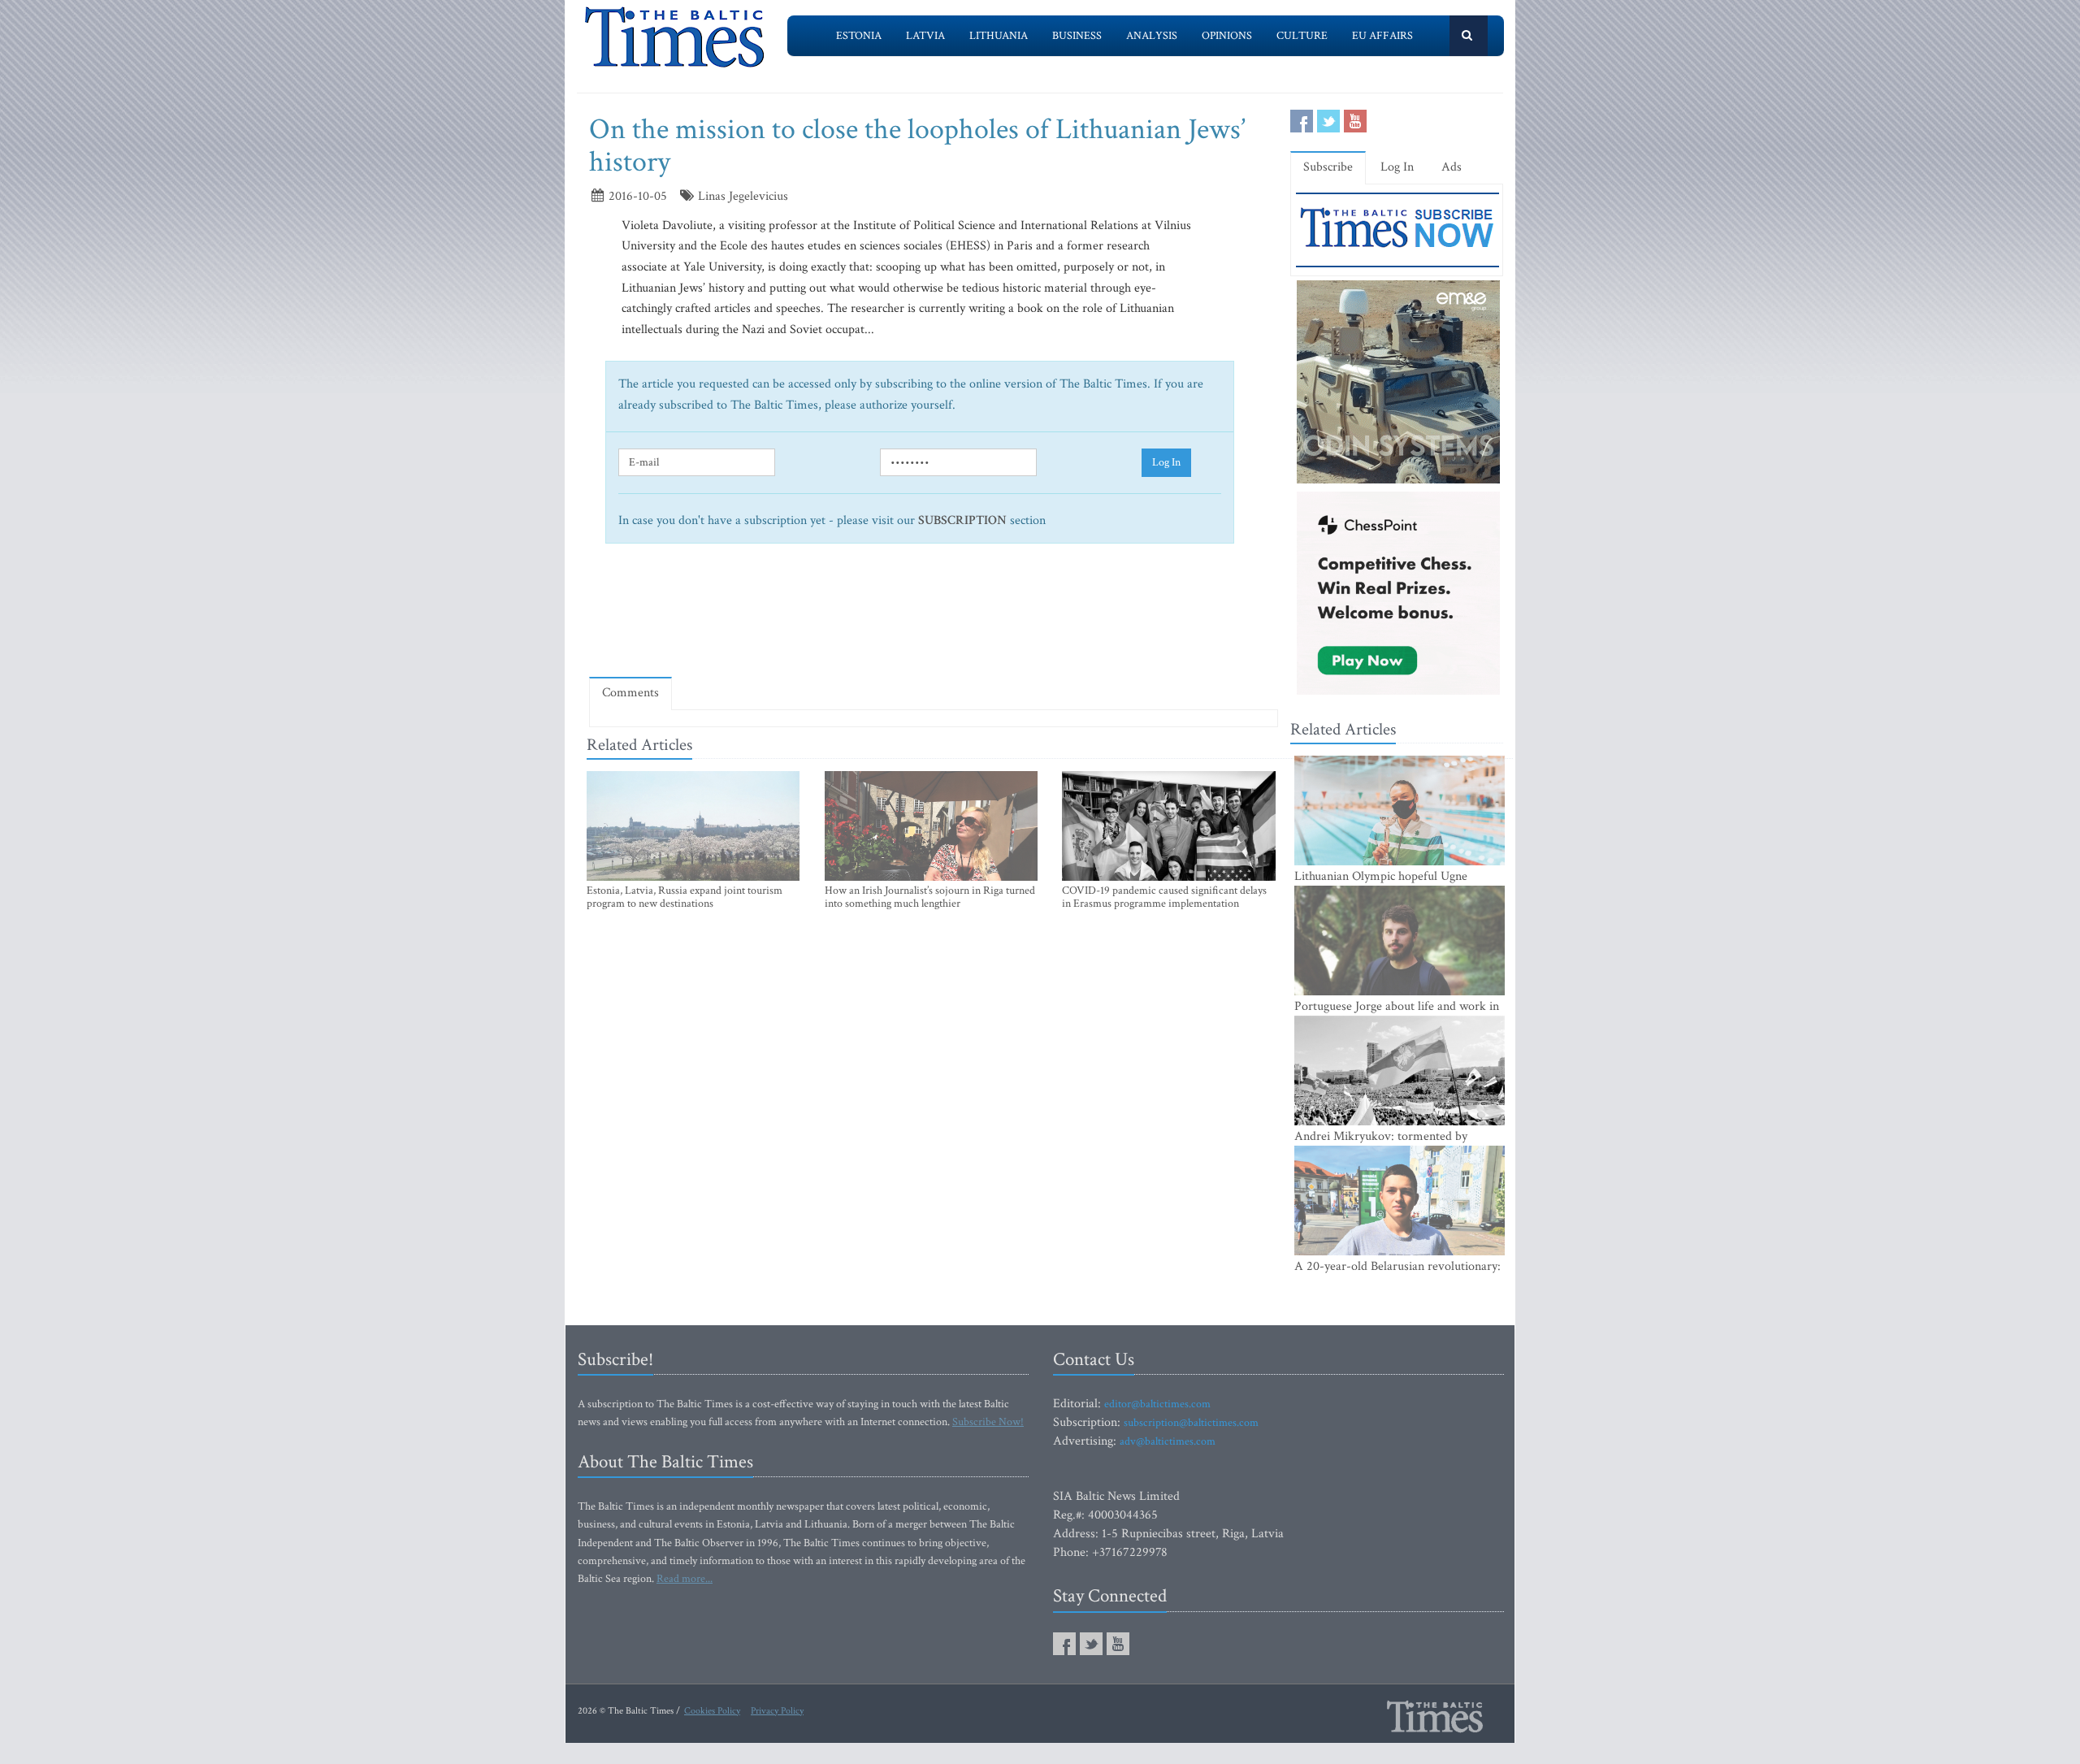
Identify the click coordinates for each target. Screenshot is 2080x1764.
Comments (630, 693)
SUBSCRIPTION (962, 520)
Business (1077, 36)
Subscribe (1328, 167)
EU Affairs (1382, 36)
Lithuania (999, 36)
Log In (1166, 462)
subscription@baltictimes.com (1191, 1423)
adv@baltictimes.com (1168, 1441)
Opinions (1227, 36)
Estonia (859, 36)
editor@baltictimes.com (1157, 1404)
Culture (1302, 36)
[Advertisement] (934, 618)
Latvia (925, 36)
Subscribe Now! (988, 1422)
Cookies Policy (712, 1711)
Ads (1452, 167)
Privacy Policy (777, 1711)
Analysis (1152, 36)
